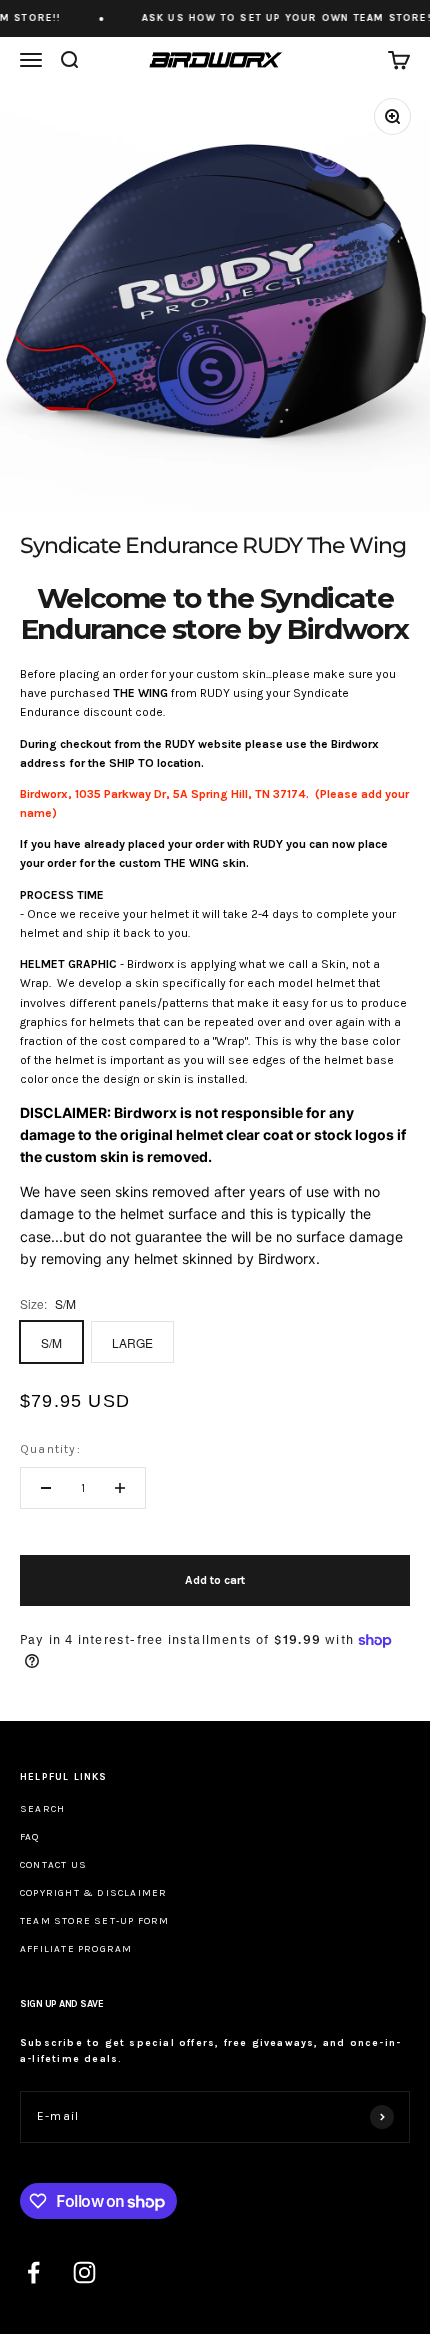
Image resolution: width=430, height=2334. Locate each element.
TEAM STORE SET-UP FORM (94, 1921)
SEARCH (42, 1809)
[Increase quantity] (120, 1488)
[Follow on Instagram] (84, 2272)
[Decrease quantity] (46, 1488)
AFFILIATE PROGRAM (76, 1949)
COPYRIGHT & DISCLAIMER (93, 1893)
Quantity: (50, 1449)
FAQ (30, 1837)
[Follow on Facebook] (33, 2272)
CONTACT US (53, 1865)
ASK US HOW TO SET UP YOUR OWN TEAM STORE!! (278, 18)
